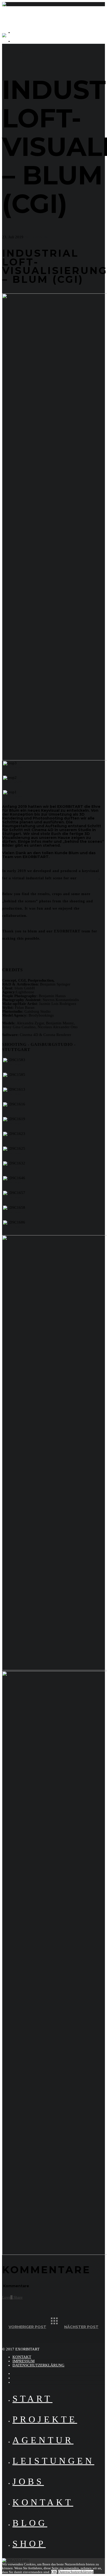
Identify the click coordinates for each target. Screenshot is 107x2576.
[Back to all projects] (59, 2325)
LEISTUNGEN (53, 2461)
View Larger (13, 767)
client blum (88, 878)
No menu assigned (28, 41)
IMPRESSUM (24, 2361)
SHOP (29, 2544)
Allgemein (18, 53)
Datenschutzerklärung (76, 2572)
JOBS (28, 2482)
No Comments (36, 237)
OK (54, 2572)
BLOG (30, 2523)
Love (7, 2297)
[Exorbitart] (12, 4)
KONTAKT (22, 2357)
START (32, 2399)
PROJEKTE (45, 2419)
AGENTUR (43, 2440)
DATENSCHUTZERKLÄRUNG (38, 2365)
